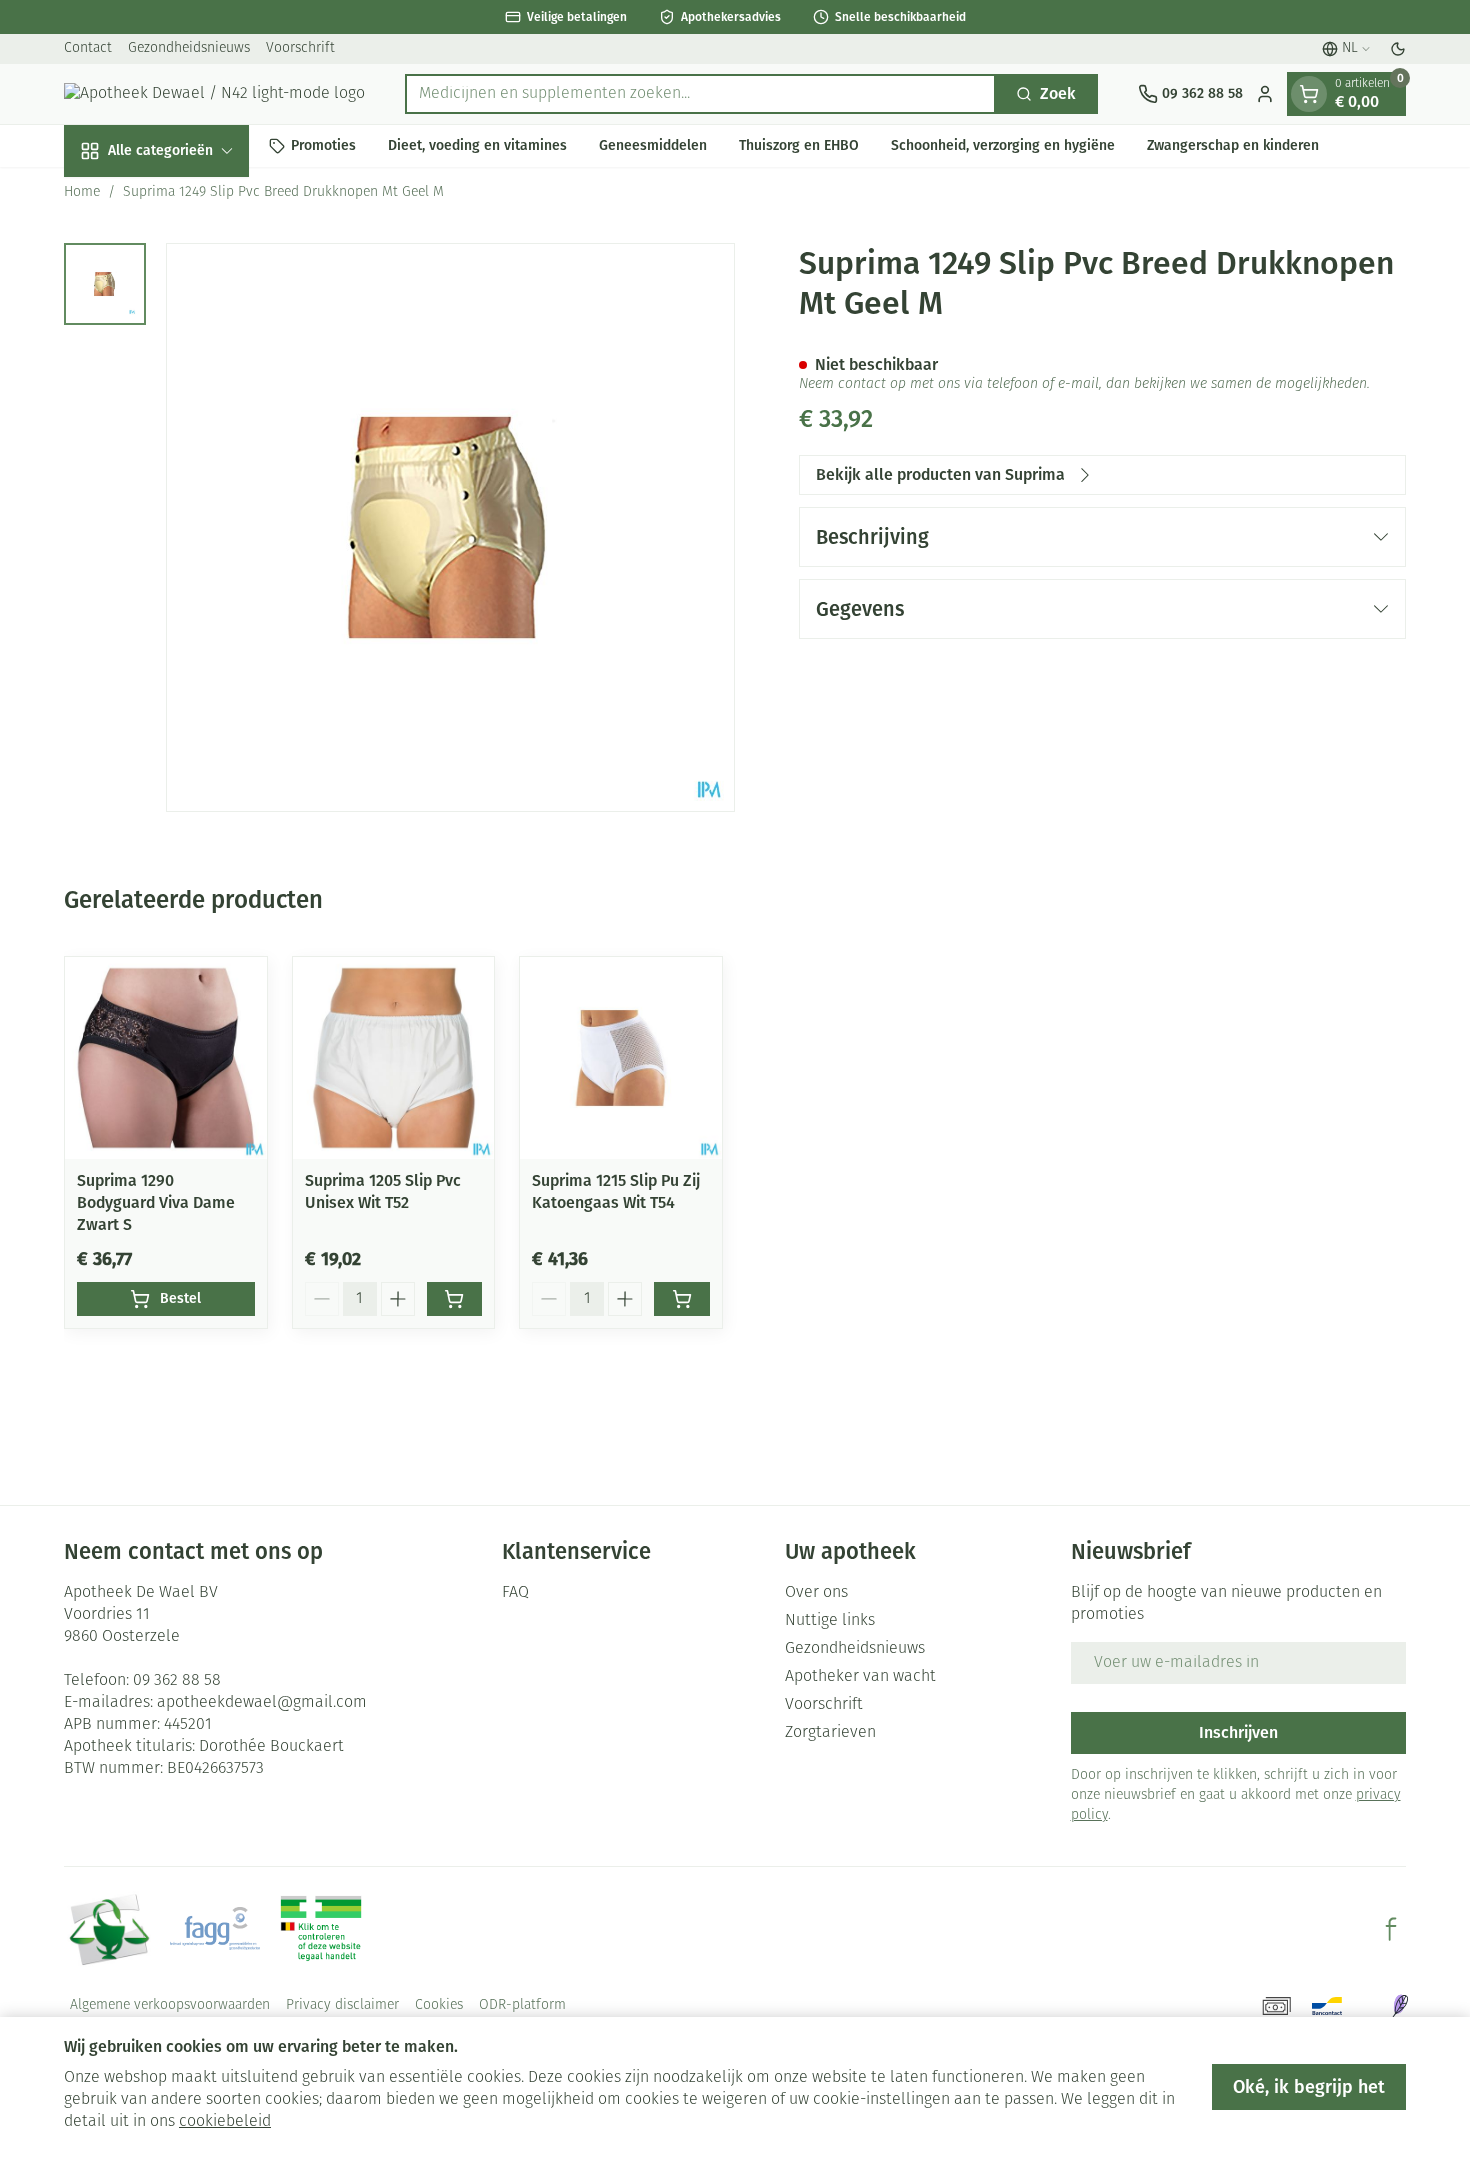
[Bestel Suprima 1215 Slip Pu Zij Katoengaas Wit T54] (682, 1299)
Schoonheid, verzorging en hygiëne (1003, 145)
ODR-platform (522, 2005)
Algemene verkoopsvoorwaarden (170, 2005)
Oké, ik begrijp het (1309, 2087)
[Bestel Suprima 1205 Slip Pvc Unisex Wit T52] (455, 1299)
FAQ (515, 1593)
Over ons (816, 1593)
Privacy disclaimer (342, 2005)
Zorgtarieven (830, 1733)
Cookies (439, 2005)
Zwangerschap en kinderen (1233, 145)
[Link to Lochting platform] (1400, 2006)
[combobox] (700, 94)
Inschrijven (1238, 1732)
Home (82, 192)
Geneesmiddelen (653, 145)
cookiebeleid (225, 2122)
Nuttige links (830, 1621)
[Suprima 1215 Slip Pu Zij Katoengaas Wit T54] (621, 1058)
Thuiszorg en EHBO (799, 145)
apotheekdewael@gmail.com (262, 1703)
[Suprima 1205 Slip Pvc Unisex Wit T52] (394, 1058)
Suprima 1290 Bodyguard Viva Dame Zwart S (156, 1202)
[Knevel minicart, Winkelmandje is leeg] (1309, 94)
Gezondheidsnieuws (189, 48)
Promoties (323, 145)
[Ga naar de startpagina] (214, 94)
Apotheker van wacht (860, 1677)
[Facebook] (1391, 1929)
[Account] (1265, 94)
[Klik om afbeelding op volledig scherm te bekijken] (450, 527)
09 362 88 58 (177, 1681)
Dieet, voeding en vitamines (477, 145)
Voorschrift (300, 48)
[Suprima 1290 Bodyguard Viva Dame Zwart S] (166, 1058)
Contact (88, 48)
